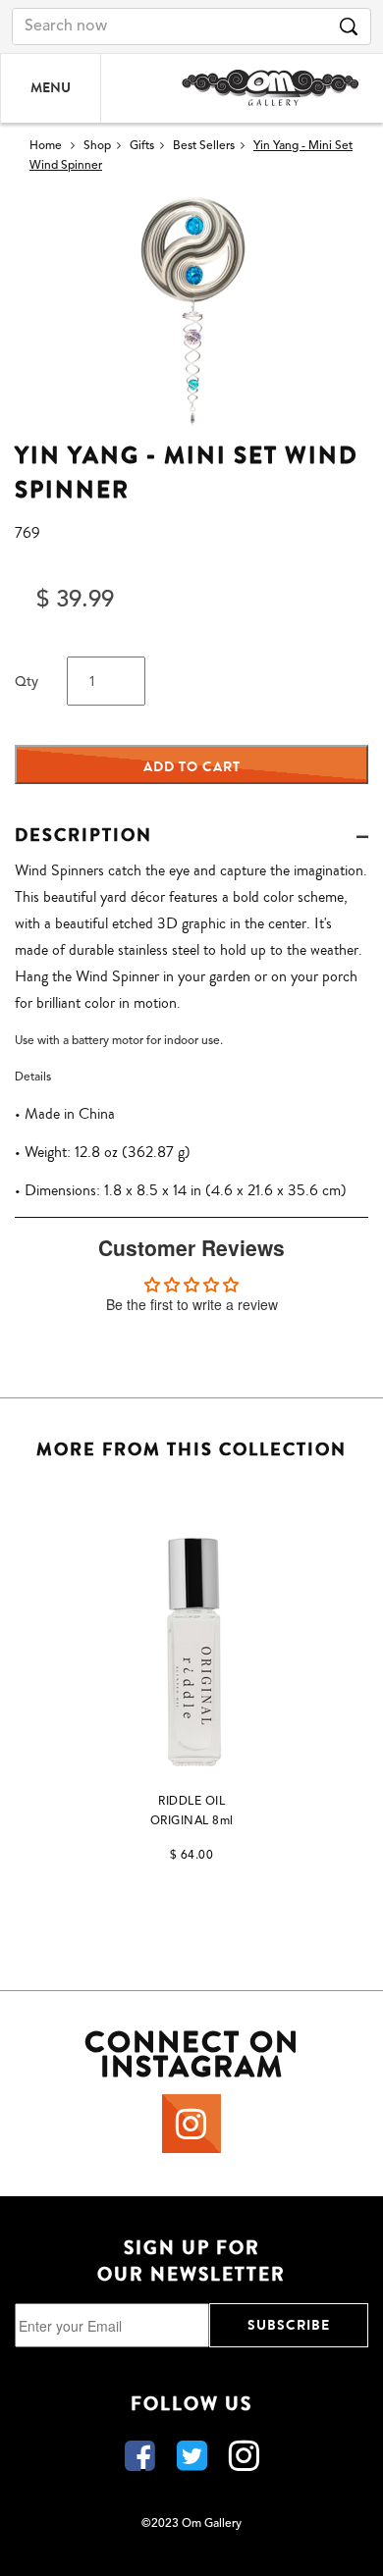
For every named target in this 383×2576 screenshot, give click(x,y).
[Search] (349, 26)
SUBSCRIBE (289, 2325)
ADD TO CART (192, 767)
